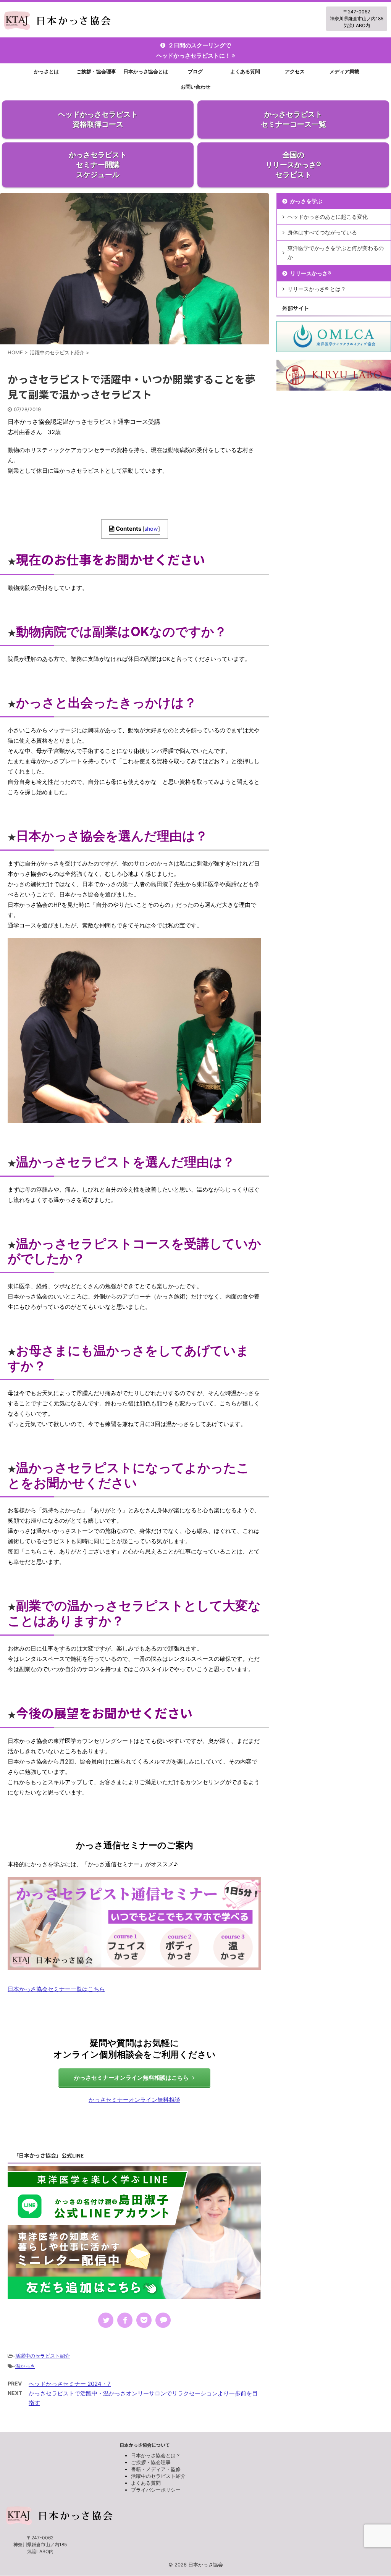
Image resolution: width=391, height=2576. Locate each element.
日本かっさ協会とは (146, 71)
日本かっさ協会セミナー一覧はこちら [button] (56, 1989)
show (151, 529)
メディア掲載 (344, 71)
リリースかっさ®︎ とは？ (317, 289)
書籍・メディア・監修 (156, 2469)
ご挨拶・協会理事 (96, 71)
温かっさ (25, 2366)
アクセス (295, 71)
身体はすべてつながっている (322, 232)
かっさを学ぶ (306, 201)
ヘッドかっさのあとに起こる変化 (328, 217)
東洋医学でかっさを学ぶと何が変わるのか (336, 253)
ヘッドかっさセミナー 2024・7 (70, 2384)
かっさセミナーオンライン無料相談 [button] (134, 2100)
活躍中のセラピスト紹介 (43, 2356)
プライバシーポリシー (156, 2490)
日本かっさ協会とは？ (156, 2455)
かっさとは (46, 71)
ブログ (195, 71)
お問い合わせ (195, 87)
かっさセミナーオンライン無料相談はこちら (131, 2078)
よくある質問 (245, 71)
